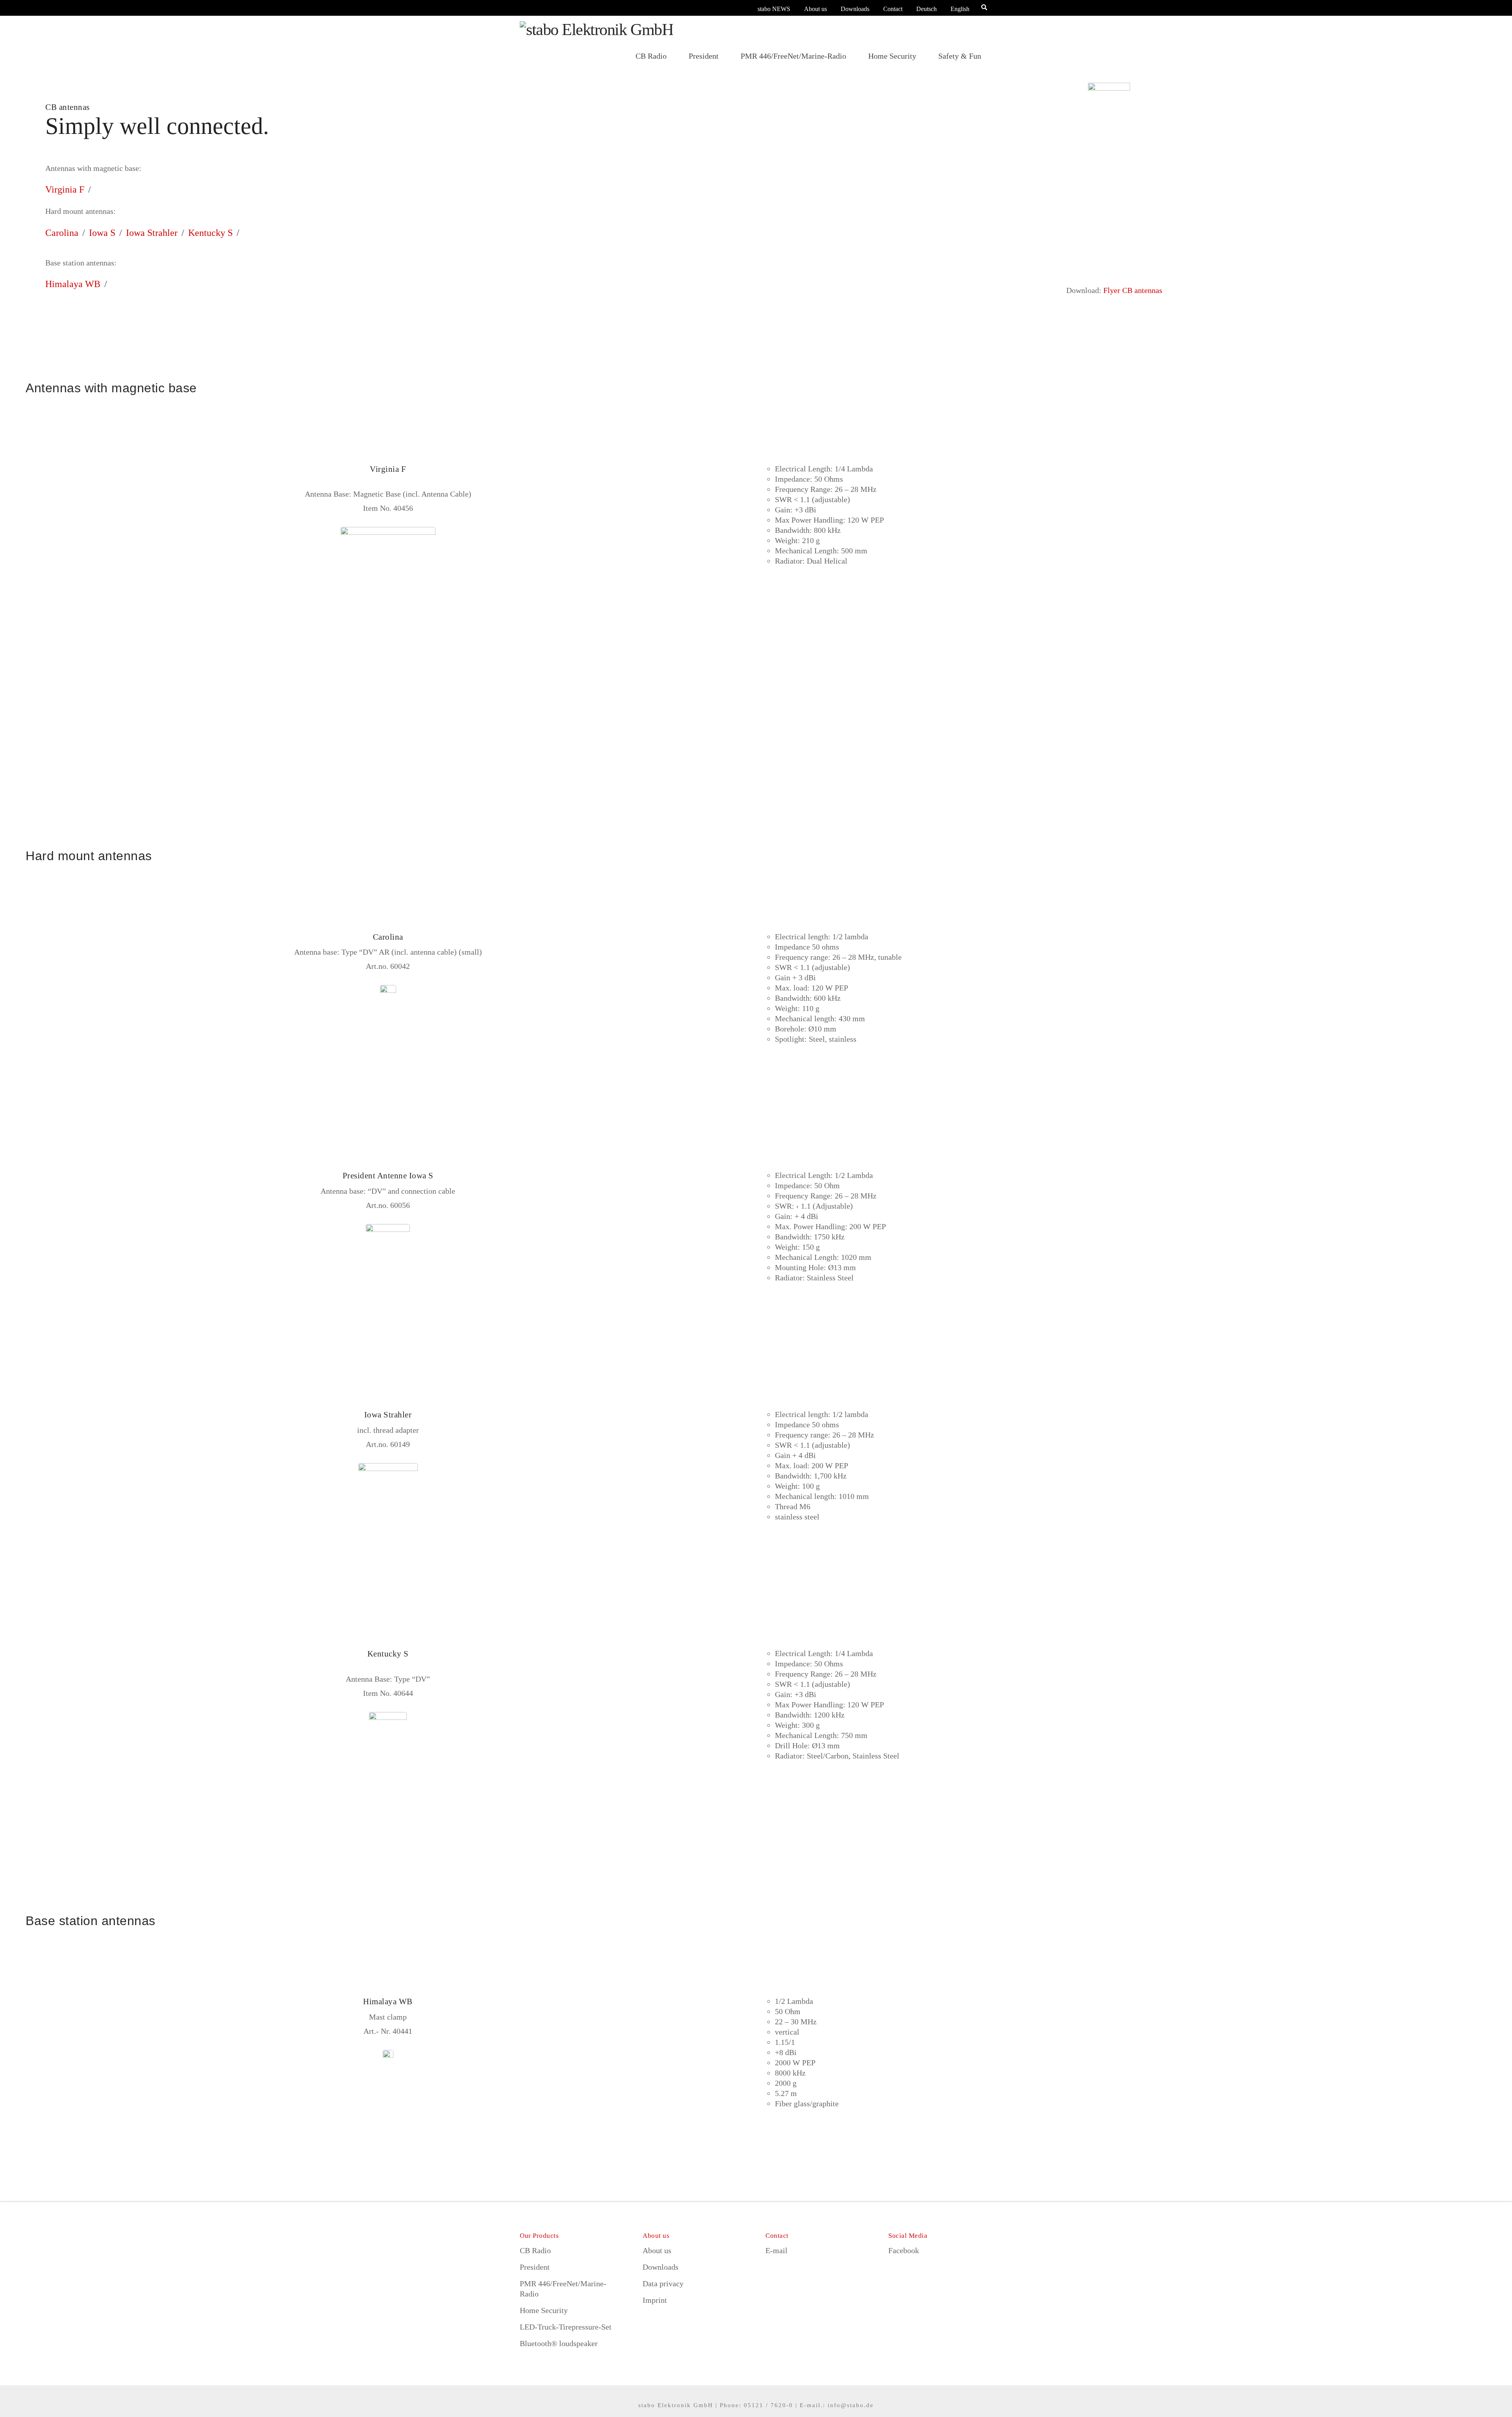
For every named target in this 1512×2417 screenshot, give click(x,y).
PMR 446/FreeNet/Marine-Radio (563, 2289)
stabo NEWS (774, 9)
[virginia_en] (388, 586)
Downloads (855, 9)
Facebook (904, 2250)
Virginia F (65, 189)
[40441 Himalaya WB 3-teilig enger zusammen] (388, 2109)
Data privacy (663, 2283)
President (535, 2267)
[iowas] (388, 1283)
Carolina (62, 233)
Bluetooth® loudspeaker (559, 2343)
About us (815, 9)
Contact (893, 9)
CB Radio (535, 2250)
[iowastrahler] (388, 1522)
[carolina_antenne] (388, 1044)
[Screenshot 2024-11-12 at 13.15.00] (388, 1771)
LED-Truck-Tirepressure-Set (566, 2327)
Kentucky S (210, 233)
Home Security (544, 2310)
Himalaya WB (73, 284)
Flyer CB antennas (1133, 290)
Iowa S (102, 233)
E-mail (776, 2250)
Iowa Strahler (152, 233)
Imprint (655, 2300)
